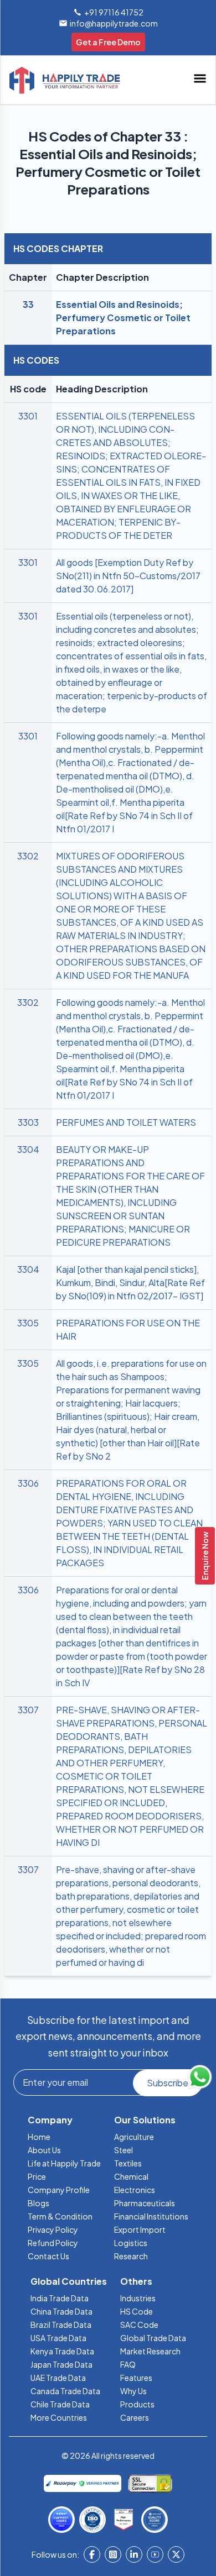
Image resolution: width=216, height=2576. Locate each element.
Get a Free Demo (108, 42)
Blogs (38, 2203)
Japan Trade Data (61, 2364)
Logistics (131, 2243)
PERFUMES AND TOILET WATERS (126, 1122)
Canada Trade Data (65, 2391)
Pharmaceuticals (145, 2203)
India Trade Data (60, 2298)
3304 (28, 1149)
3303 (28, 1122)
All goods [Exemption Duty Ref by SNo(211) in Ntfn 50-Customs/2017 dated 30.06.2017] (128, 576)
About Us (44, 2150)
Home (39, 2137)
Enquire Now (205, 1556)
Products (137, 2404)
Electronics (135, 2190)
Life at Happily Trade (64, 2163)
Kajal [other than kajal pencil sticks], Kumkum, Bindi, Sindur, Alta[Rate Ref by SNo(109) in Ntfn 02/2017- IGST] (130, 1282)
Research (131, 2256)
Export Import (140, 2229)
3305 (28, 1323)
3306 (28, 1483)
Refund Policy (53, 2243)
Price (37, 2176)
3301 (28, 416)
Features (136, 2378)
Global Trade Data (153, 2338)
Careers (135, 2417)
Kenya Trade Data (62, 2351)
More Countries (59, 2417)
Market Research (150, 2351)
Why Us (133, 2391)
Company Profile (59, 2190)
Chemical (131, 2176)
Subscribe (168, 2083)
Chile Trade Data (60, 2404)
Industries (138, 2298)
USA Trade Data (58, 2338)
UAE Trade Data (58, 2378)
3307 (28, 1710)
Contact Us (48, 2256)
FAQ (128, 2364)
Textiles (128, 2163)
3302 (28, 856)
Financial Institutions (151, 2216)
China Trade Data (61, 2311)
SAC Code (139, 2325)
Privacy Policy (53, 2229)
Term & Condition (60, 2216)
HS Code (137, 2311)
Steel (124, 2150)
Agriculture (134, 2137)
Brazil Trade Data (61, 2325)
